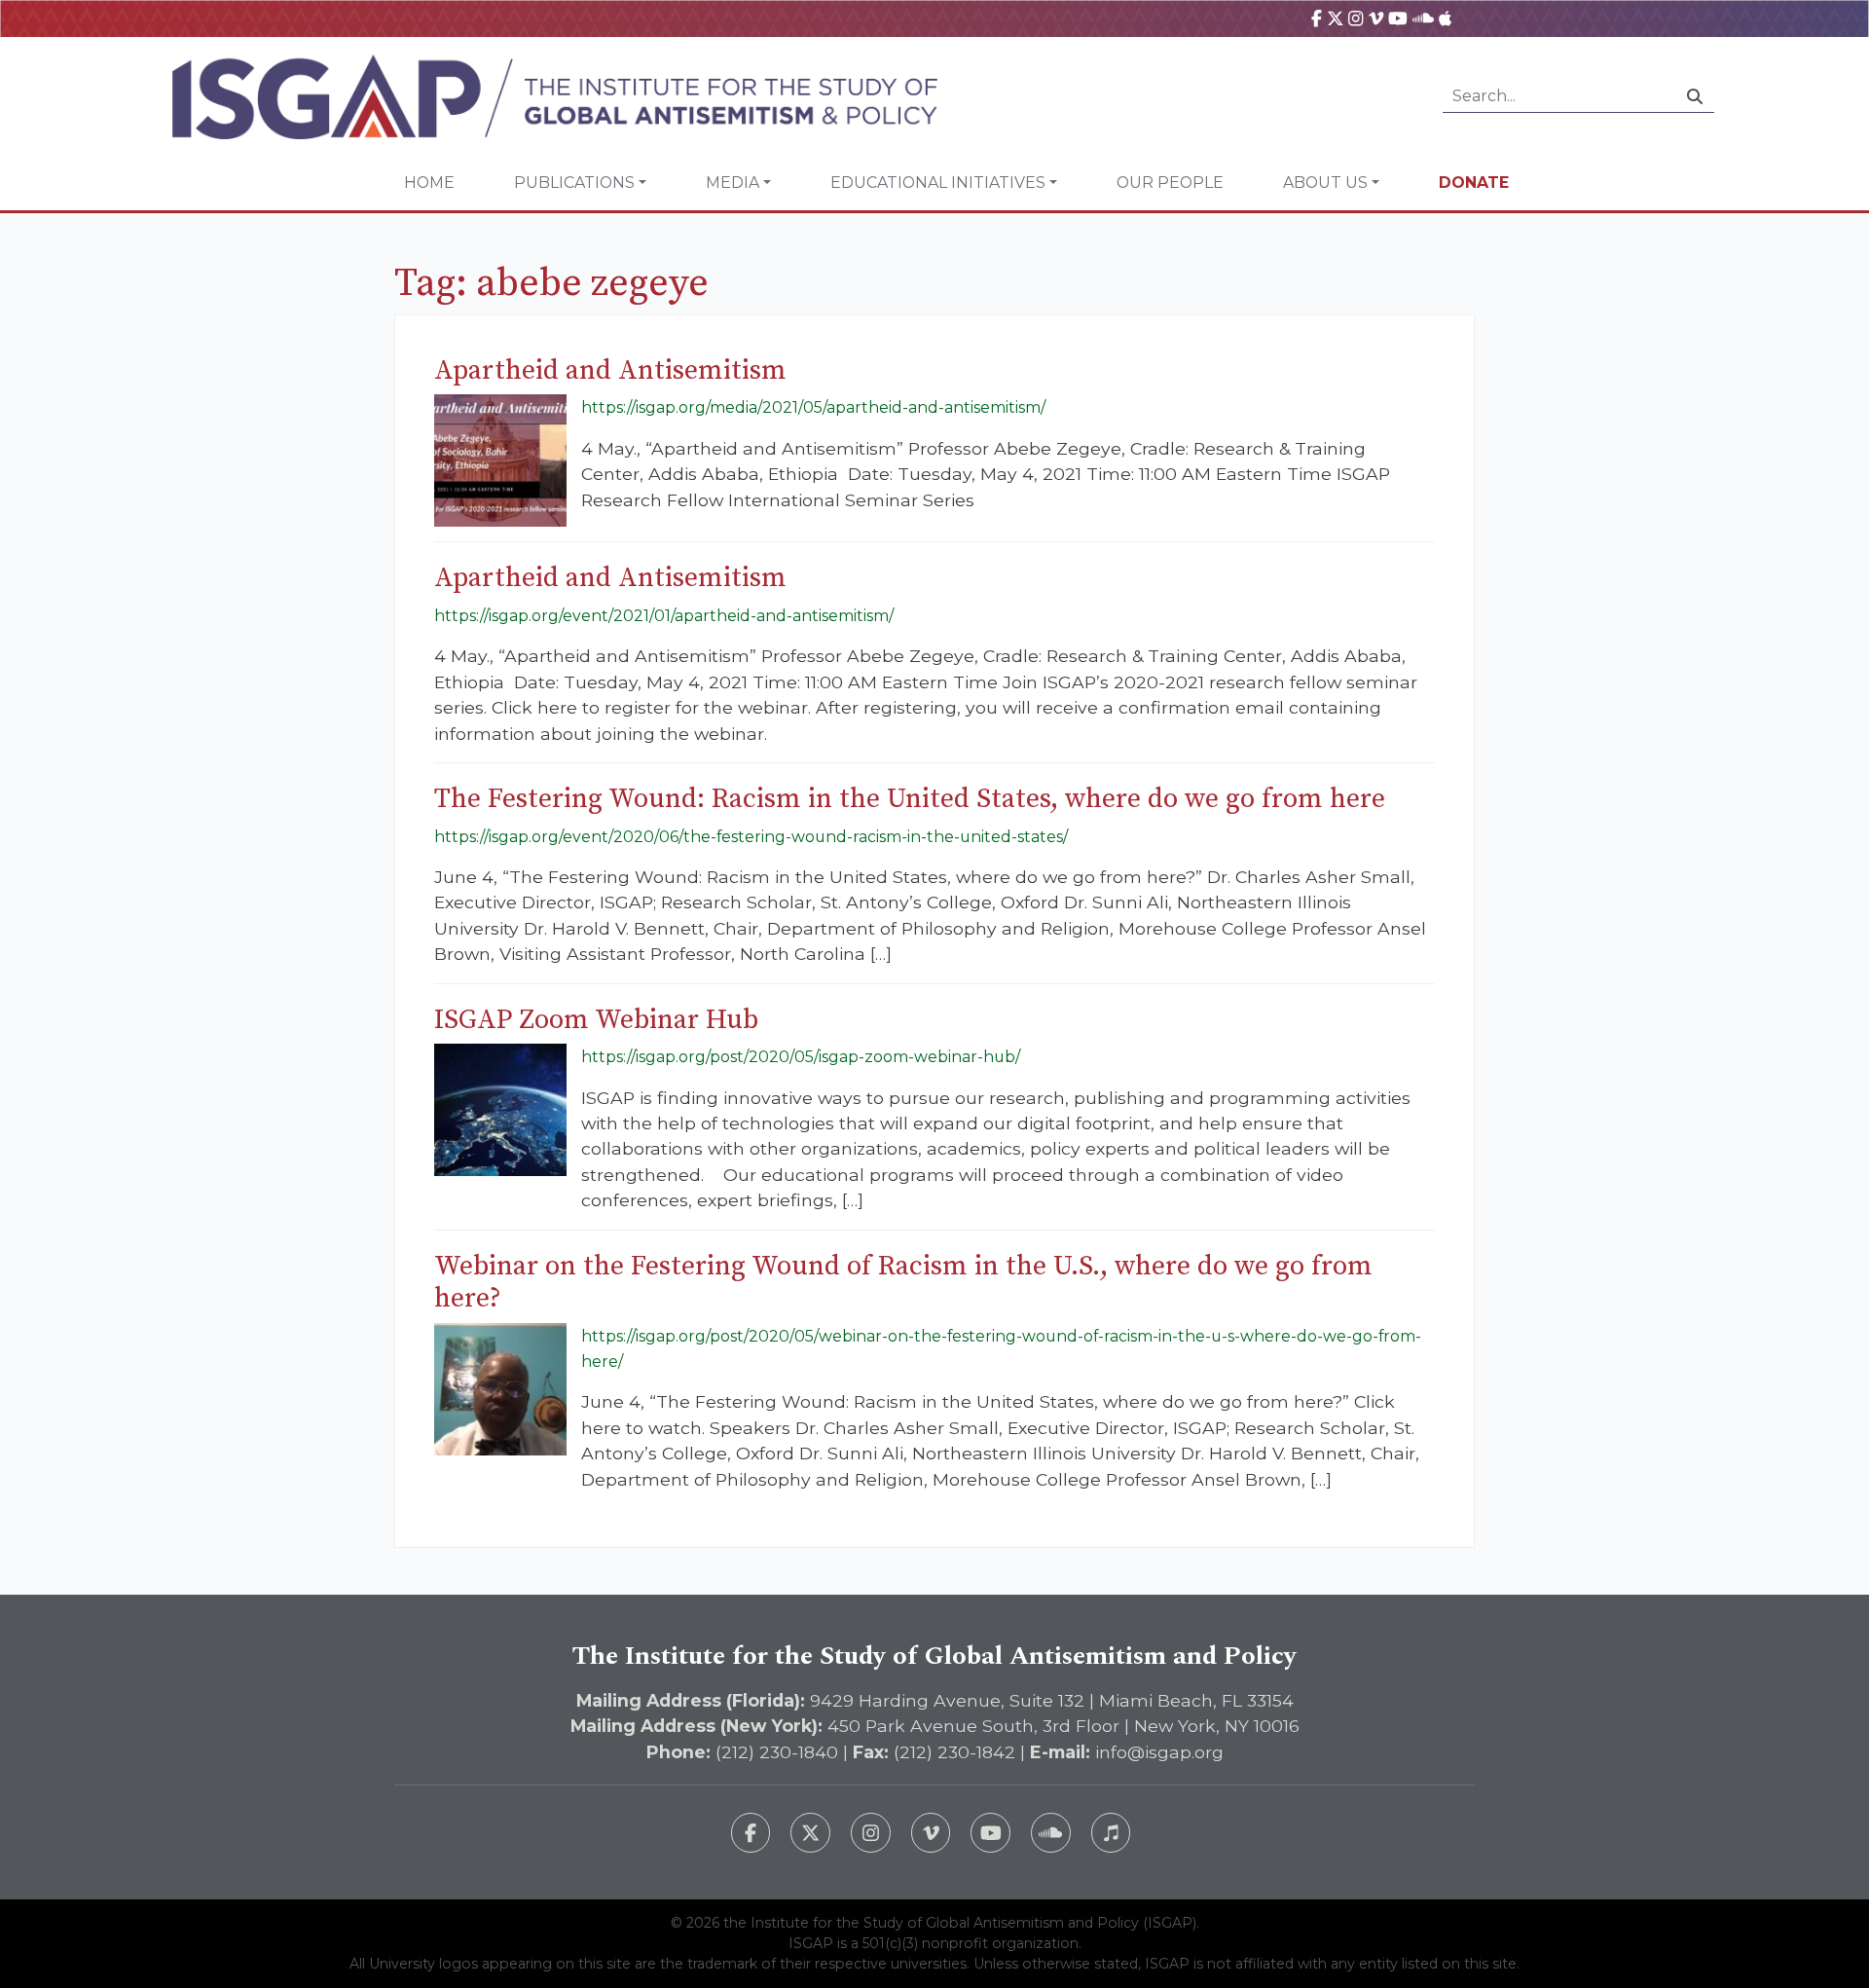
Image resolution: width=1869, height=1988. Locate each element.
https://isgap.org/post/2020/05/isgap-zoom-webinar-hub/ (801, 1057)
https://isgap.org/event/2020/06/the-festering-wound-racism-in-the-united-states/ (751, 837)
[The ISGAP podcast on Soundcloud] (1051, 1833)
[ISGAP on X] (1336, 18)
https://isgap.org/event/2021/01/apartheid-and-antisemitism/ (664, 616)
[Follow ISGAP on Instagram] (871, 1833)
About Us (1325, 183)
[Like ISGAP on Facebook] (751, 1833)
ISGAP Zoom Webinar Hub (596, 1020)
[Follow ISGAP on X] (810, 1833)
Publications (574, 183)
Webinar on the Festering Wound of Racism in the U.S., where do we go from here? (903, 1283)
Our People (1170, 183)
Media (733, 183)
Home (429, 183)
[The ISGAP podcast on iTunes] (1111, 1833)
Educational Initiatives (938, 183)
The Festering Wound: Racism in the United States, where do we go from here (910, 799)
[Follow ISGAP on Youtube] (990, 1833)
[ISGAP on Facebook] (1317, 18)
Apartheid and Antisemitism (610, 370)
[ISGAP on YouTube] (1398, 18)
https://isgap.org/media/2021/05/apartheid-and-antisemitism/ (813, 407)
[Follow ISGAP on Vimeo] (931, 1833)
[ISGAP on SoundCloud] (1423, 18)
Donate (1474, 183)
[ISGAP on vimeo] (1376, 18)
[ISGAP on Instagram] (1356, 18)
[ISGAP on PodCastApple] (1445, 18)
